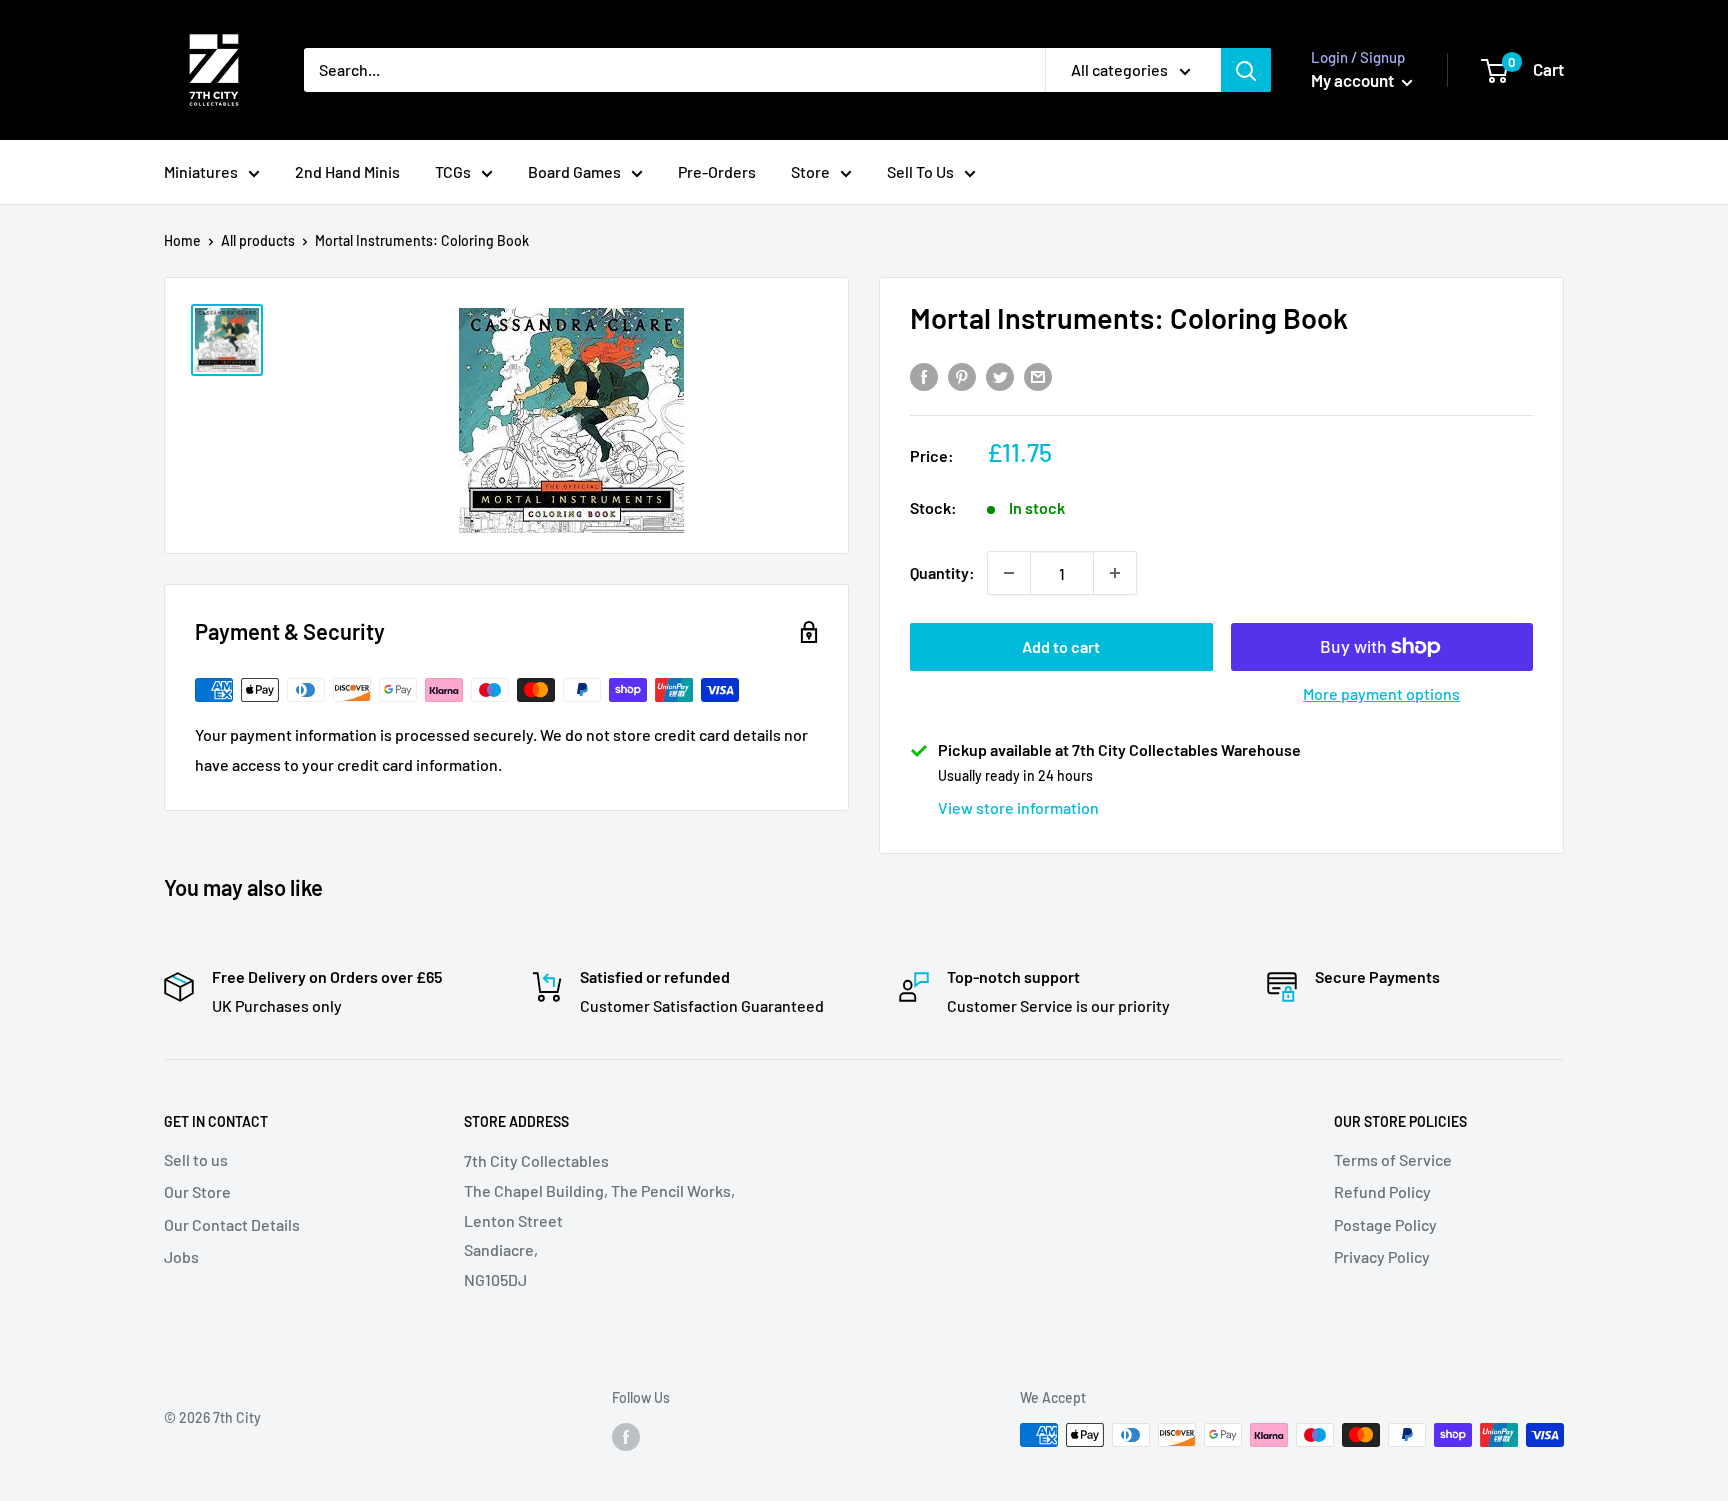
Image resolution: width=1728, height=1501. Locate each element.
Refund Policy (1382, 1191)
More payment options (1381, 693)
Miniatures (201, 171)
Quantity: (942, 572)
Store (810, 171)
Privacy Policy (1382, 1256)
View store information (1018, 807)
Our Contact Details (232, 1224)
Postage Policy (1385, 1224)
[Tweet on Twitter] (1000, 376)
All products (258, 240)
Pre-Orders (717, 171)
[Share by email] (1038, 376)
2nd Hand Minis (347, 171)
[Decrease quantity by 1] (1009, 573)
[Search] (1246, 70)
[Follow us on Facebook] (626, 1437)
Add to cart (1061, 646)
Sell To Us (920, 171)
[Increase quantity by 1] (1115, 573)
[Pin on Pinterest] (962, 376)
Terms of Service (1393, 1159)
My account (1354, 80)
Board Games (574, 171)
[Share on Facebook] (924, 376)
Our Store (197, 1191)
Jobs (181, 1256)
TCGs (453, 171)
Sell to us (196, 1159)
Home (182, 240)
